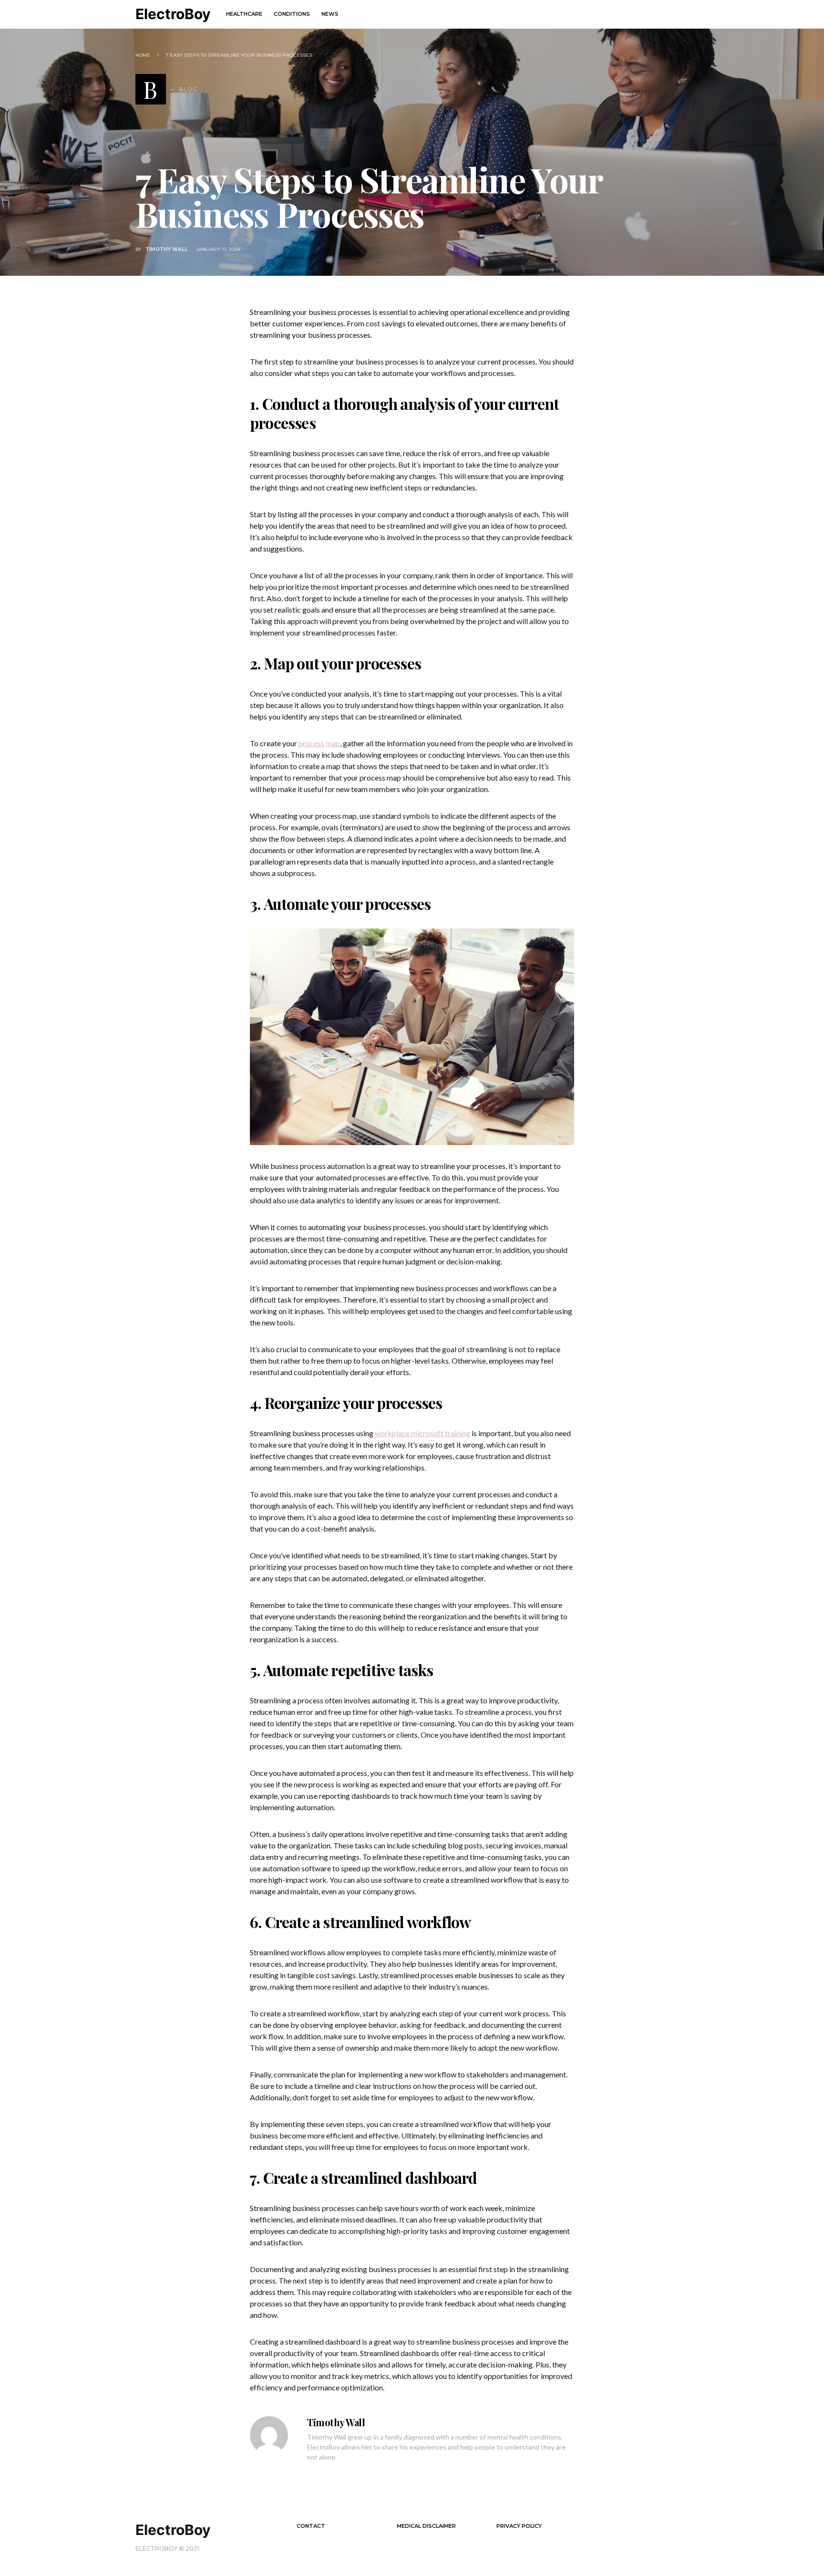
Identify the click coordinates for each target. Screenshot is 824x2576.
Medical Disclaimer (426, 2526)
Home (143, 55)
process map (319, 743)
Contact (311, 2526)
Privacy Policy (519, 2526)
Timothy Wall (166, 249)
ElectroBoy (173, 14)
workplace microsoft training (422, 1433)
